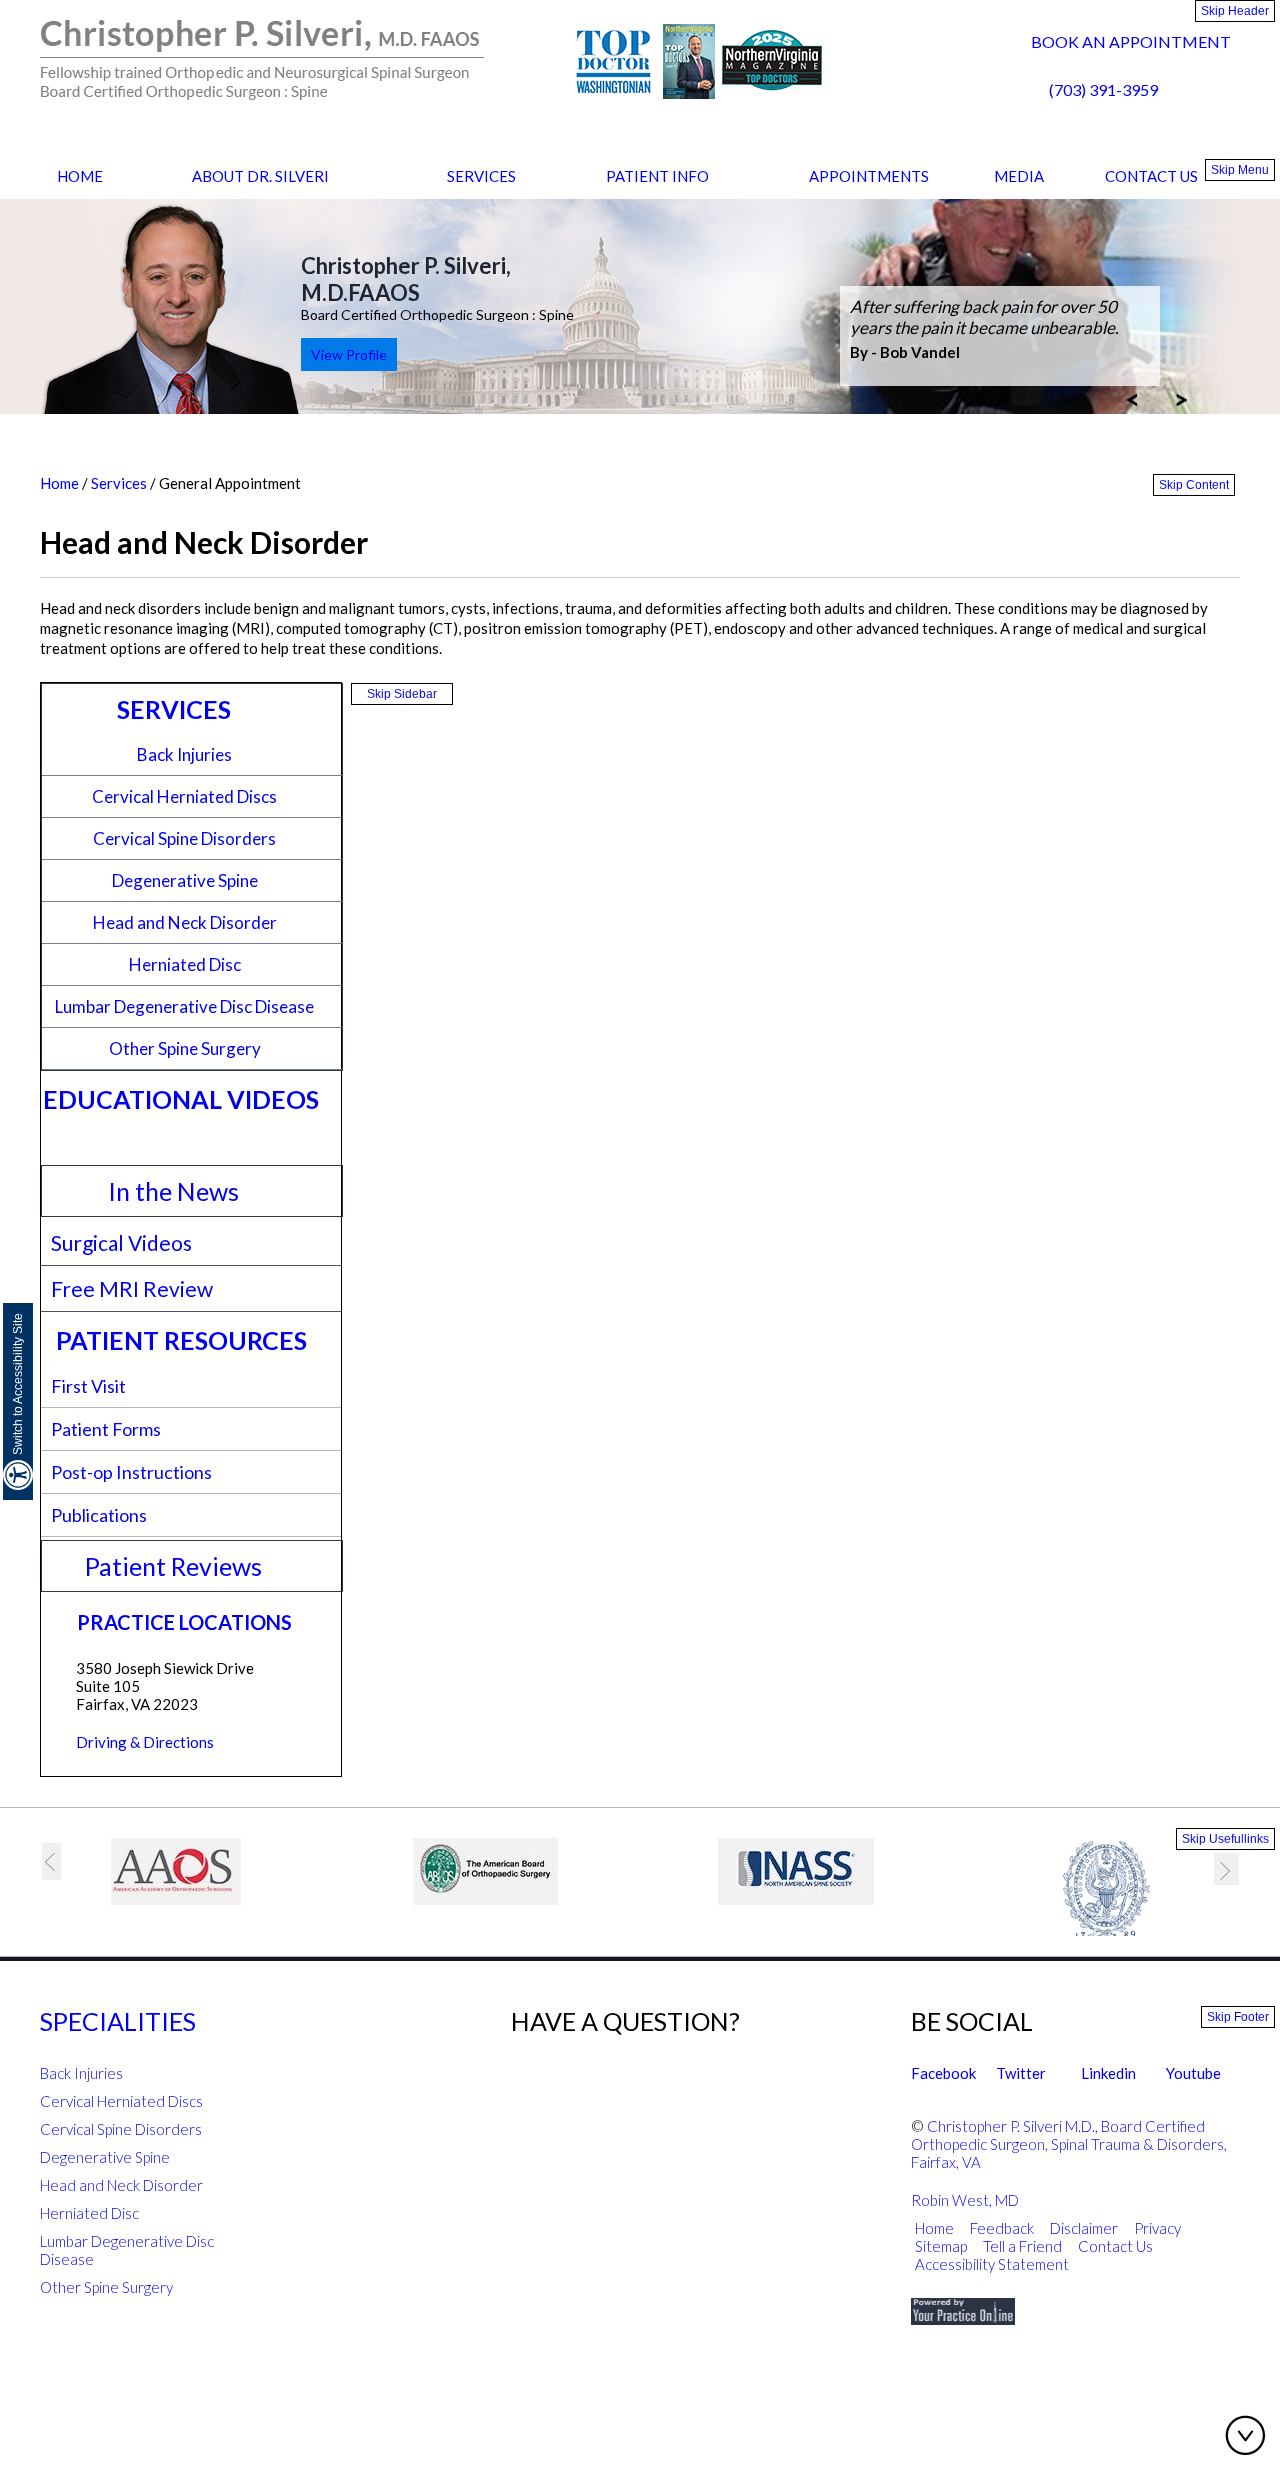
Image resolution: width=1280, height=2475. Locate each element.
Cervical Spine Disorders (184, 838)
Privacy (1157, 2228)
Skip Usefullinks (1225, 1839)
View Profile (349, 354)
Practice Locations (184, 1622)
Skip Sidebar (402, 694)
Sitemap (941, 2246)
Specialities (118, 2021)
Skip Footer (1238, 2017)
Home (80, 176)
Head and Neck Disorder (185, 922)
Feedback (1002, 2228)
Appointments (869, 176)
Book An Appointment (1131, 41)
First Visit (88, 1386)
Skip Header (1235, 11)
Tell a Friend (1022, 2246)
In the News (173, 1191)
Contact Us (1151, 176)
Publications (99, 1515)
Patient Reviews (173, 1566)
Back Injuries (184, 754)
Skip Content (1194, 485)
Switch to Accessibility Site (18, 1384)
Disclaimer (1084, 2228)
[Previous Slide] (1132, 398)
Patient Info (657, 176)
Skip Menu (1240, 170)
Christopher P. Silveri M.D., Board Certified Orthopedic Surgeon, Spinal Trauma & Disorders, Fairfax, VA (1069, 2144)
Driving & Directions (145, 1742)
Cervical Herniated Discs (184, 796)
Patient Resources (181, 1340)
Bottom (1250, 2435)
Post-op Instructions (131, 1472)
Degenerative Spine (185, 880)
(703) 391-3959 (1103, 89)
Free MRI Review (132, 1288)
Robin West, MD (965, 2200)
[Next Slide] (1182, 398)
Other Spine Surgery (185, 1048)
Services (481, 176)
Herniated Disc (185, 964)
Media (1019, 176)
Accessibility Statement (993, 2264)
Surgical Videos (121, 1242)
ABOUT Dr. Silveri (260, 176)
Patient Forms (106, 1429)
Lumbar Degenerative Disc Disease (184, 1006)
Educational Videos (181, 1099)
